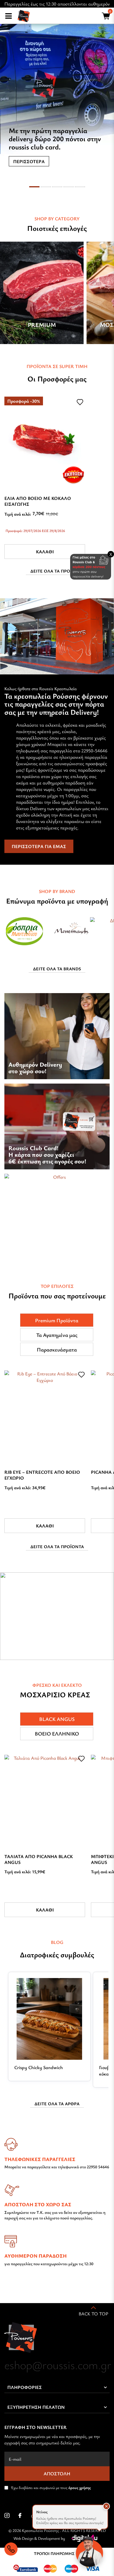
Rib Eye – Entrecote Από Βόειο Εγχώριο (42, 1475)
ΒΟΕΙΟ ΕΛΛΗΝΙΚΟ (57, 1733)
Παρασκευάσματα (57, 1349)
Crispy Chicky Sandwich (39, 2067)
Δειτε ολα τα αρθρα (57, 2104)
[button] (106, 2506)
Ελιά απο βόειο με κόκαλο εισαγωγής (38, 501)
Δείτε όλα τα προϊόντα (57, 571)
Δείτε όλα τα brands (57, 969)
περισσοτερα (29, 161)
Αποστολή (57, 2474)
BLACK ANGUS (57, 1719)
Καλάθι (45, 552)
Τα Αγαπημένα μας (57, 1335)
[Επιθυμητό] (80, 402)
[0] (105, 17)
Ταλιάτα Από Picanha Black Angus (39, 1859)
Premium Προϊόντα (57, 1320)
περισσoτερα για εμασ (39, 846)
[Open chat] (89, 2551)
